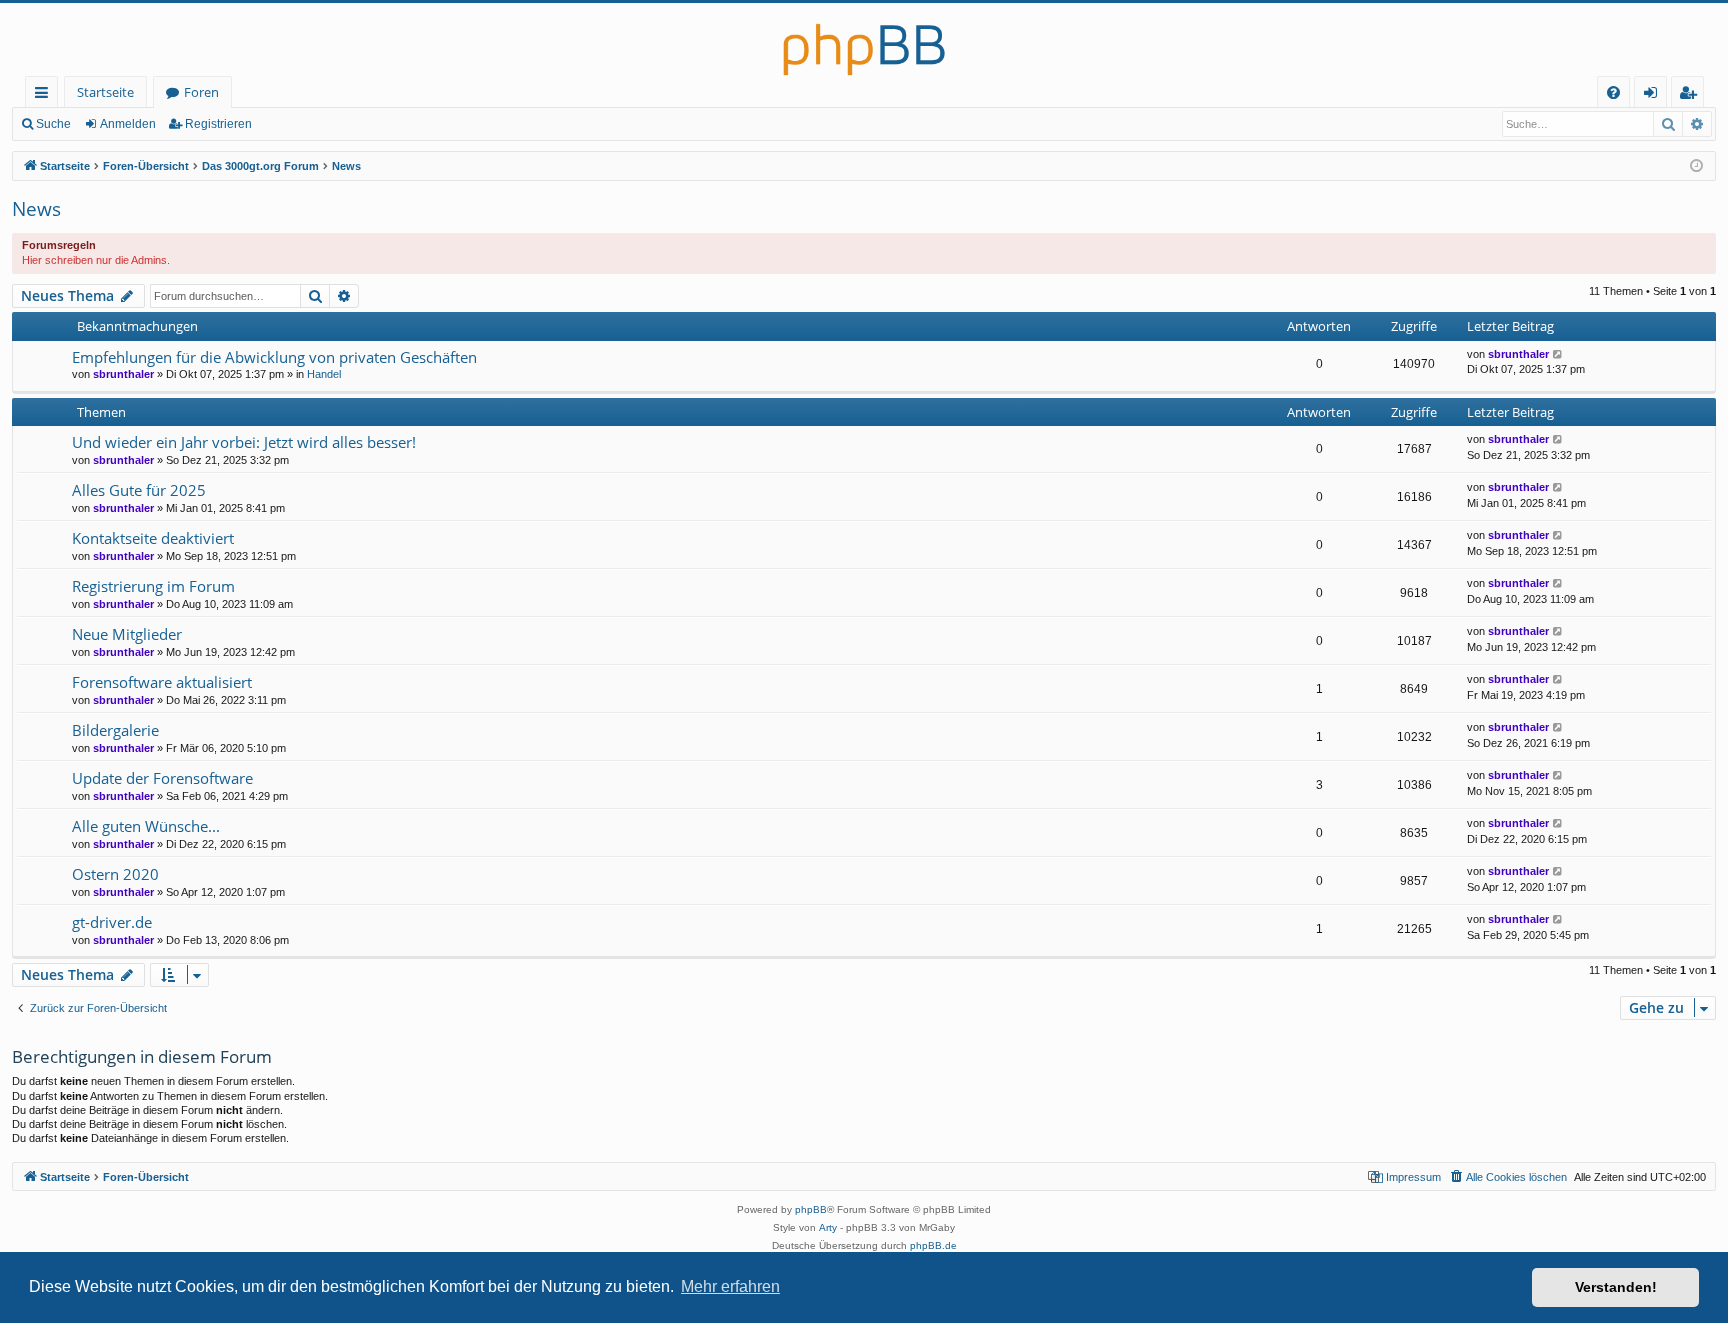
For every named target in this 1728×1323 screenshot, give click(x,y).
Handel (324, 374)
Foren (201, 92)
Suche (53, 124)
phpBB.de (933, 1245)
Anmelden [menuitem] (1654, 95)
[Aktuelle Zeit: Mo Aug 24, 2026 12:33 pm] (1696, 166)
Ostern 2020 (115, 874)
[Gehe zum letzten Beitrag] (1558, 354)
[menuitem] (1613, 92)
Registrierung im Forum (153, 586)
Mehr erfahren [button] (730, 1286)
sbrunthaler (123, 374)
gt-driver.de (112, 922)
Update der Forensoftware (162, 778)
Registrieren (218, 124)
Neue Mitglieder (127, 634)
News (36, 209)
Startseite (105, 92)
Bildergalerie (115, 730)
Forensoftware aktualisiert (162, 682)
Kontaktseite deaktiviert (153, 538)
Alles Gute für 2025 (139, 490)
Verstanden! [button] (1616, 1287)
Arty (828, 1227)
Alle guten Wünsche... (146, 826)
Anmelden (128, 124)
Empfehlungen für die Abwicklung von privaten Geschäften (274, 357)
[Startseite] (864, 39)
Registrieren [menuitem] (1691, 95)
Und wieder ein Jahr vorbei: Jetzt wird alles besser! (244, 442)
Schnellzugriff (45, 95)
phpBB (811, 1209)
